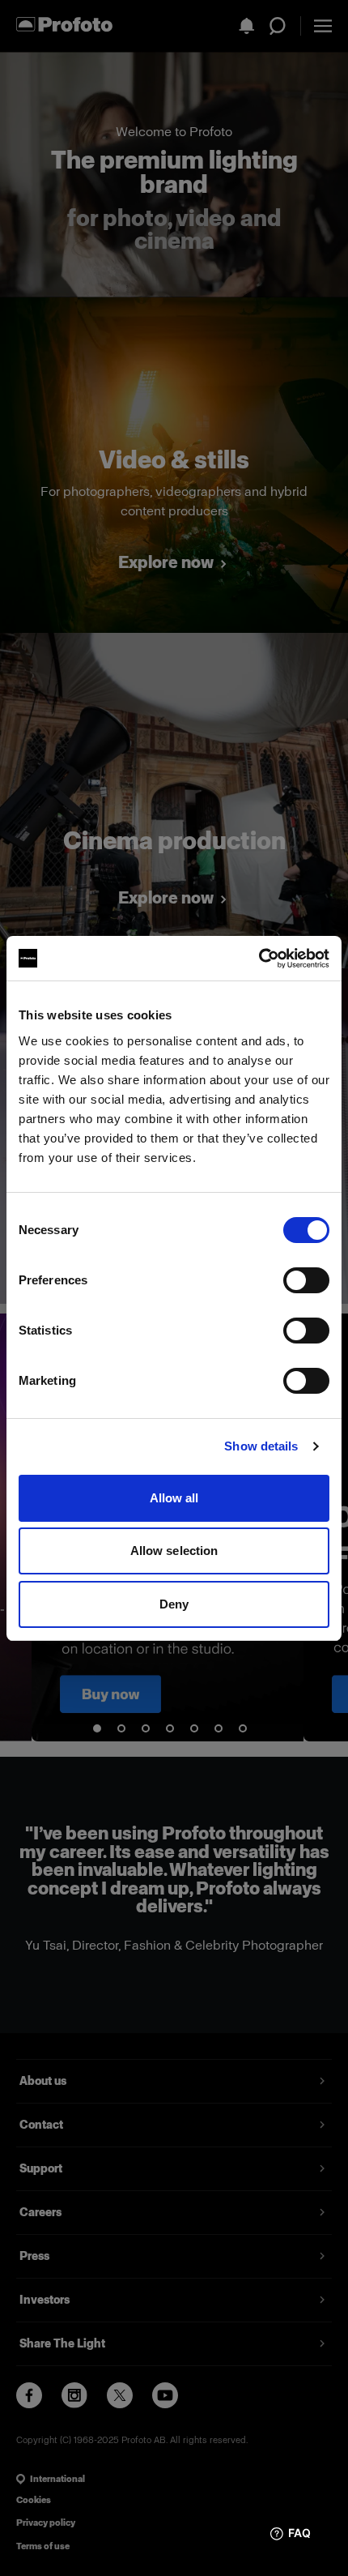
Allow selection (174, 1551)
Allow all (174, 1498)
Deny (174, 1604)
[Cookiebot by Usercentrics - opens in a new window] (259, 959)
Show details (261, 1446)
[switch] (306, 1280)
